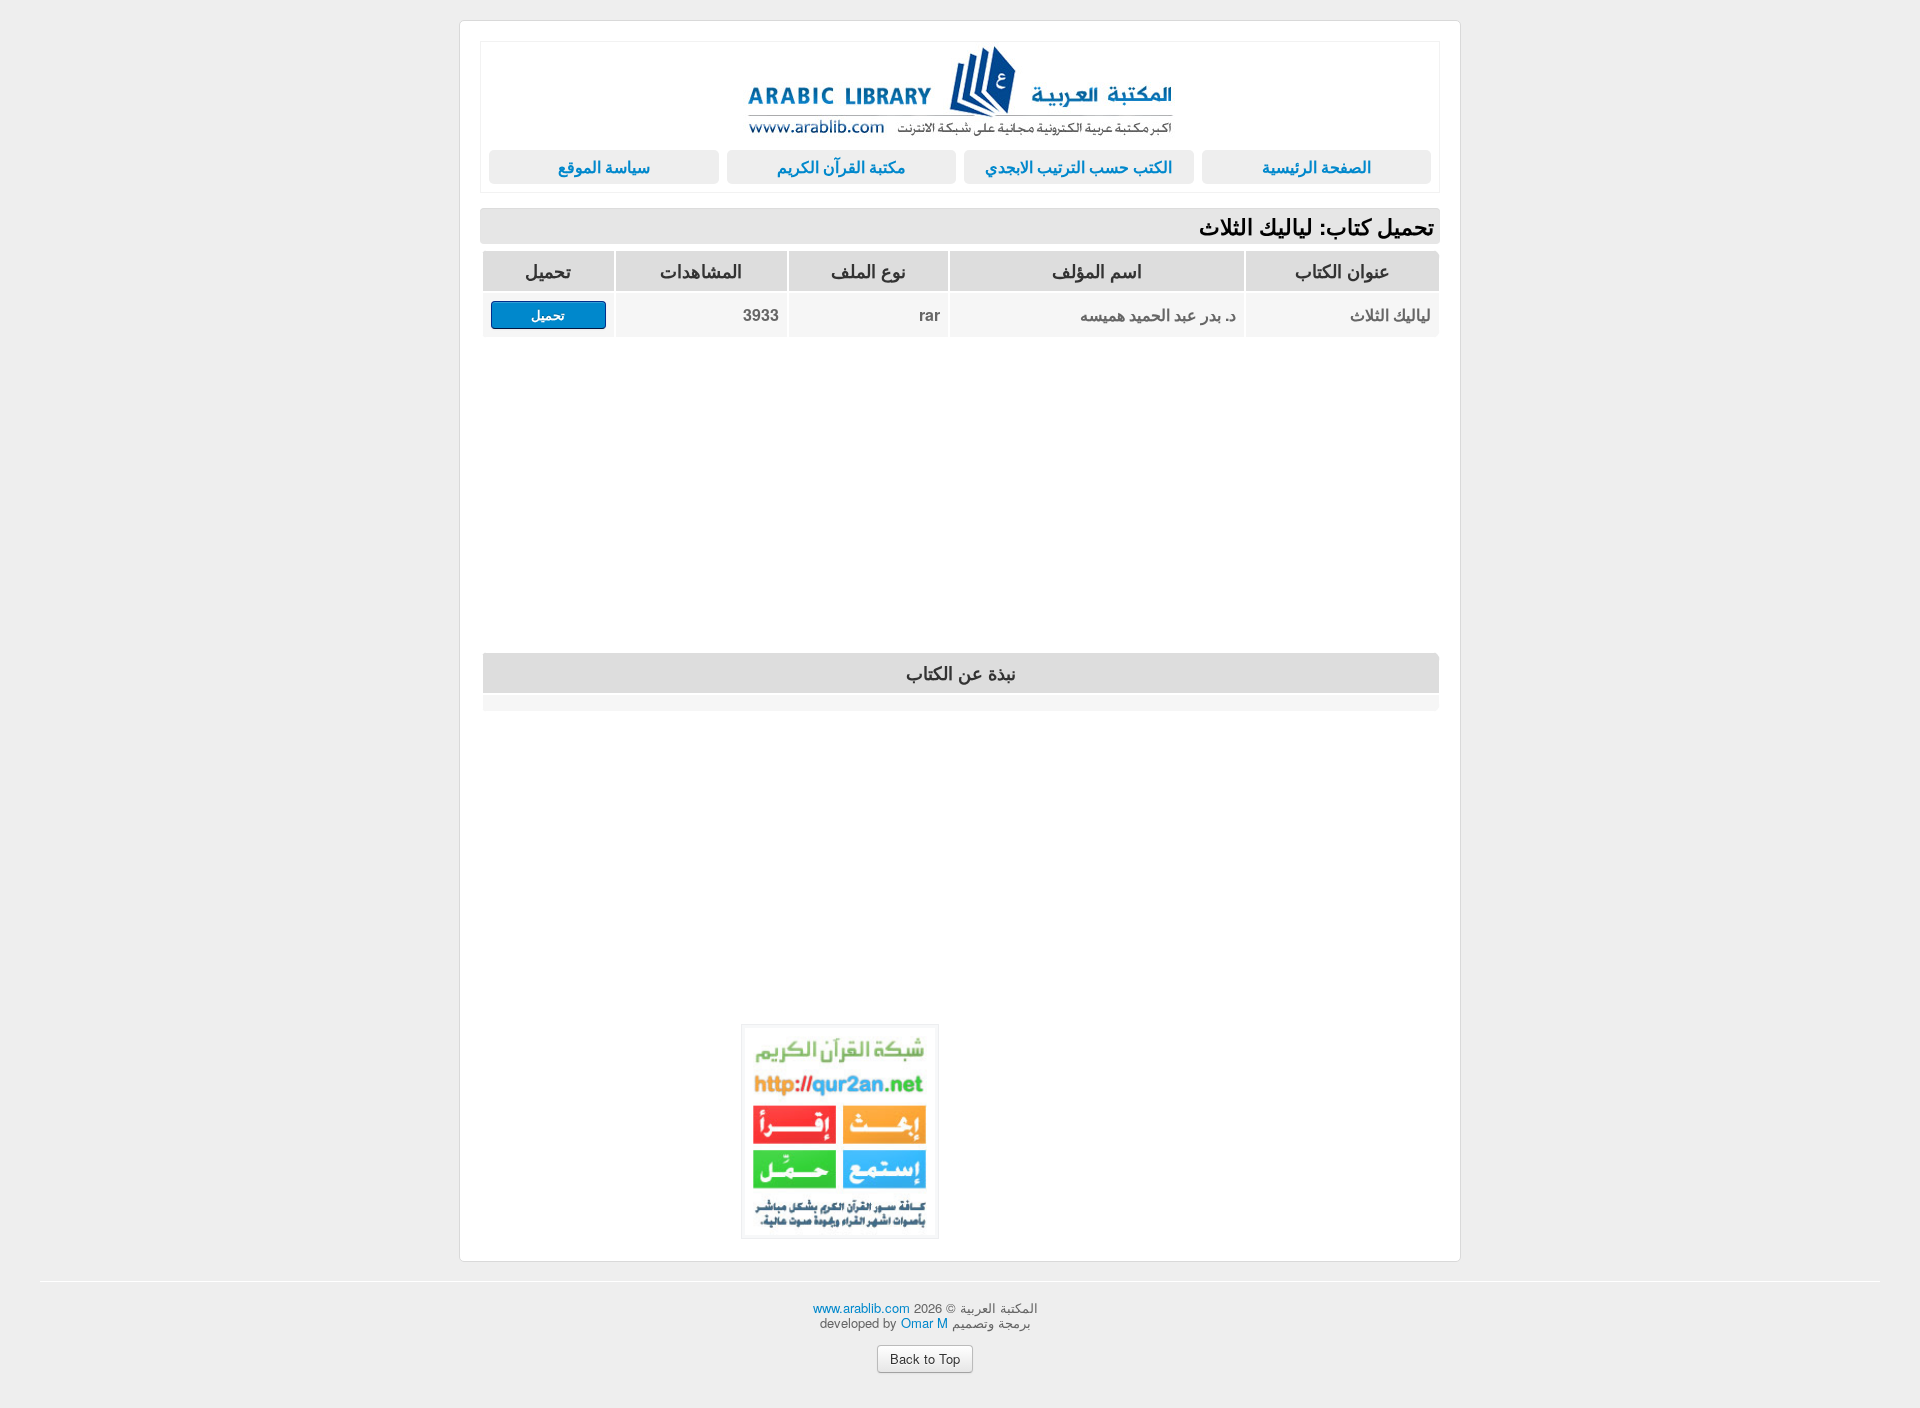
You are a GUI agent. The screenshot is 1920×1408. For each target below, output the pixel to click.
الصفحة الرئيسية (1316, 166)
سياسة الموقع (604, 166)
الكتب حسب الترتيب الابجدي (1078, 166)
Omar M (924, 1322)
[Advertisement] (960, 506)
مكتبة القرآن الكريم (841, 166)
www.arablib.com (861, 1307)
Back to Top (925, 1358)
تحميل (548, 314)
